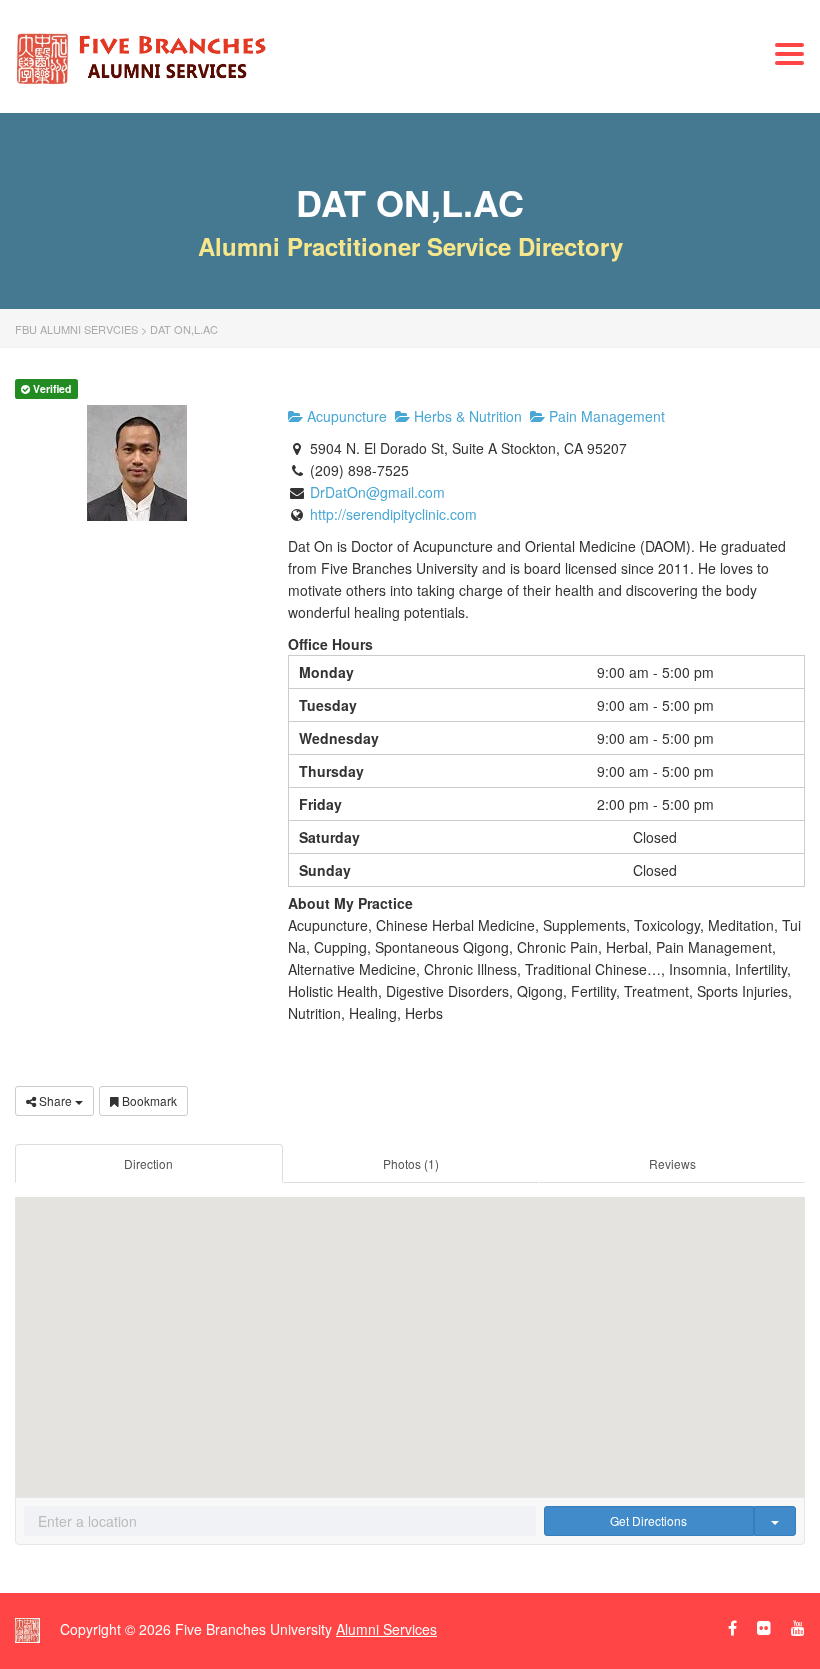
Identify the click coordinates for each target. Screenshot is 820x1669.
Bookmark (148, 1100)
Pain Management (605, 416)
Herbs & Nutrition (466, 416)
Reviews (672, 1163)
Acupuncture (345, 416)
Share (55, 1100)
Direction (148, 1163)
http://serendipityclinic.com (393, 514)
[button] (410, 1332)
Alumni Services (386, 1629)
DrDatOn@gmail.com (377, 492)
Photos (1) (411, 1163)
